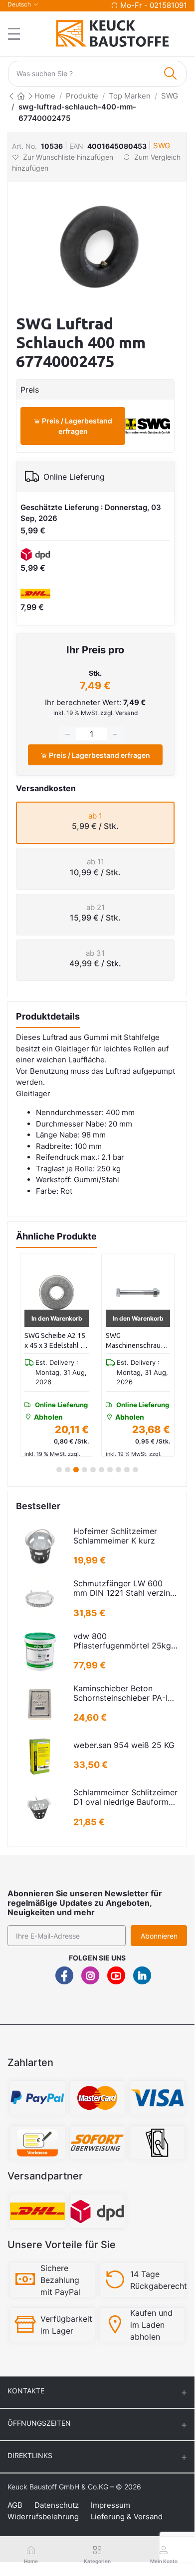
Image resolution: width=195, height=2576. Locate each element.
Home (45, 96)
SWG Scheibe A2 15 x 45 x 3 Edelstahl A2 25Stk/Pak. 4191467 (57, 1341)
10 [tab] (135, 1470)
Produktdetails (48, 1016)
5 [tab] (93, 1470)
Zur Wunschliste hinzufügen (68, 157)
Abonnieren (159, 1936)
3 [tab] (76, 1470)
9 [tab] (127, 1470)
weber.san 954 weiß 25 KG (124, 1745)
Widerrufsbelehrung (43, 2517)
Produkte (82, 96)
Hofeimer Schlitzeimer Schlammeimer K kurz (115, 1536)
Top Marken (130, 96)
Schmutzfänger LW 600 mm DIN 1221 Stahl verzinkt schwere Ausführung (125, 1588)
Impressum (110, 2505)
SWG (170, 96)
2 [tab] (68, 1470)
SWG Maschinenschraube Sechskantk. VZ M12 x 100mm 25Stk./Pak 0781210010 (137, 1341)
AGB (15, 2505)
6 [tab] (101, 1470)
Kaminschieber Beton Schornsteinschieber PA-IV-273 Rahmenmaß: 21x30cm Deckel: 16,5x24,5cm (125, 1693)
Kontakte (26, 2391)
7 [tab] (110, 1470)
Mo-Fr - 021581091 (154, 5)
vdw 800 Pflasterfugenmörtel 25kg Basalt (122, 1641)
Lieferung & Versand (127, 2517)
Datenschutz (57, 2505)
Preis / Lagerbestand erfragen (76, 426)
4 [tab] (85, 1470)
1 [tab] (59, 1470)
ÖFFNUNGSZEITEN (39, 2423)
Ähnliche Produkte (56, 1236)
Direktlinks (30, 2455)
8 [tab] (118, 1470)
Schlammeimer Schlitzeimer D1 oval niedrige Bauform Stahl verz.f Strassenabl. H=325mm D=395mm (125, 1797)
